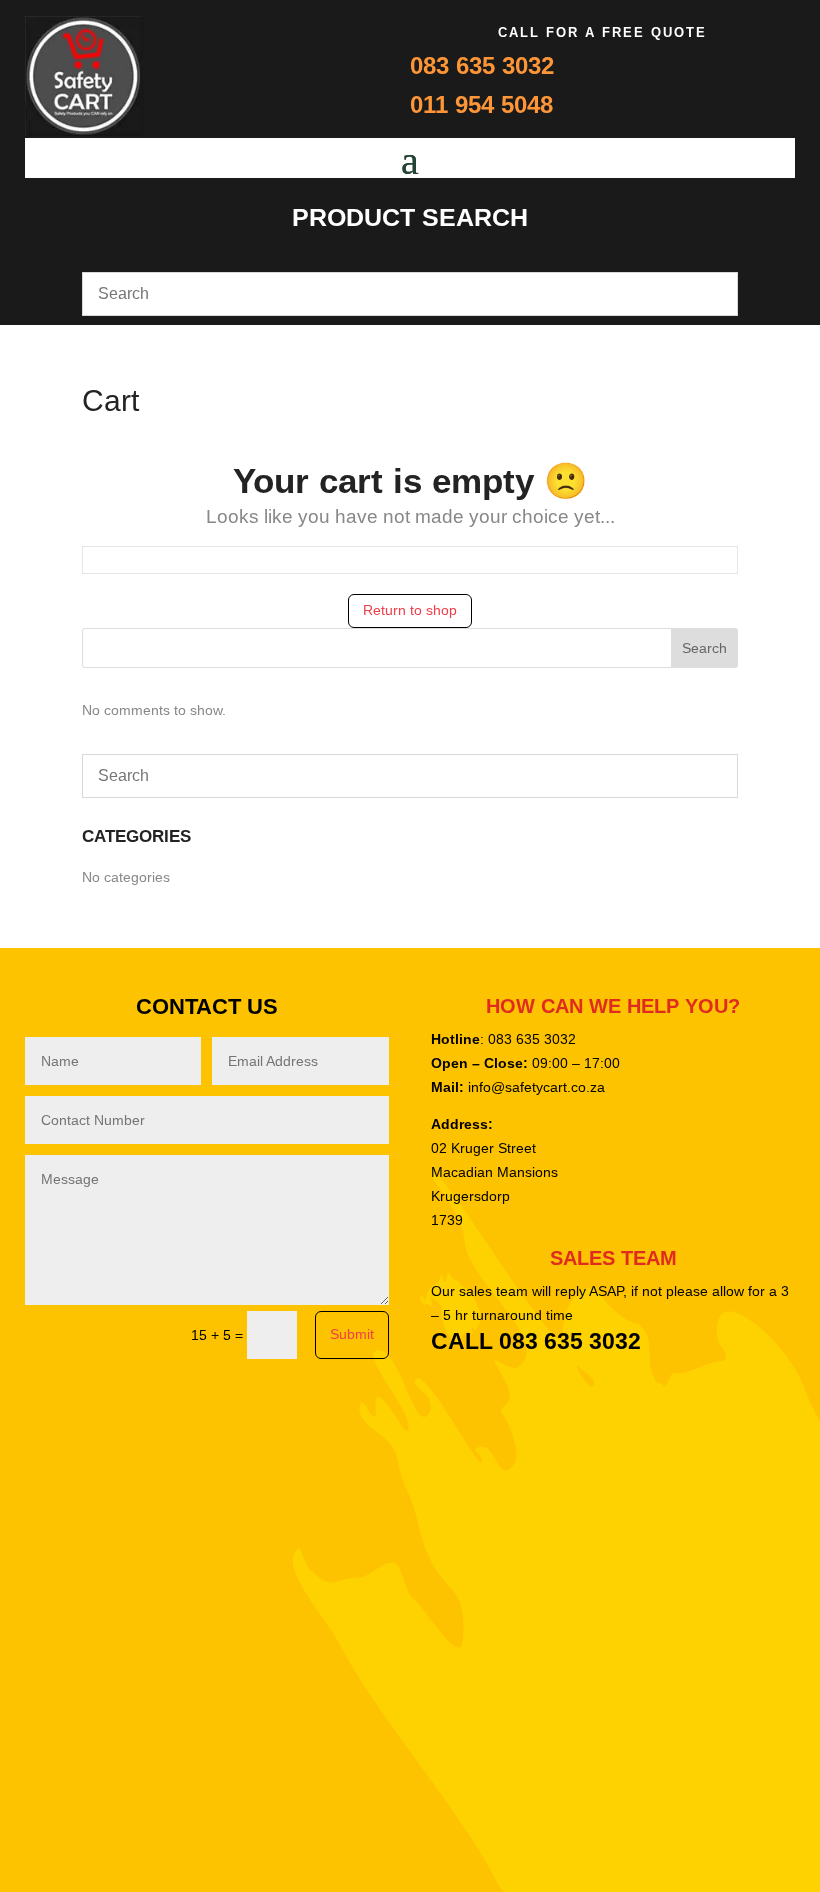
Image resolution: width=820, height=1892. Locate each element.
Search (704, 648)
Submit (352, 1334)
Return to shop (410, 610)
